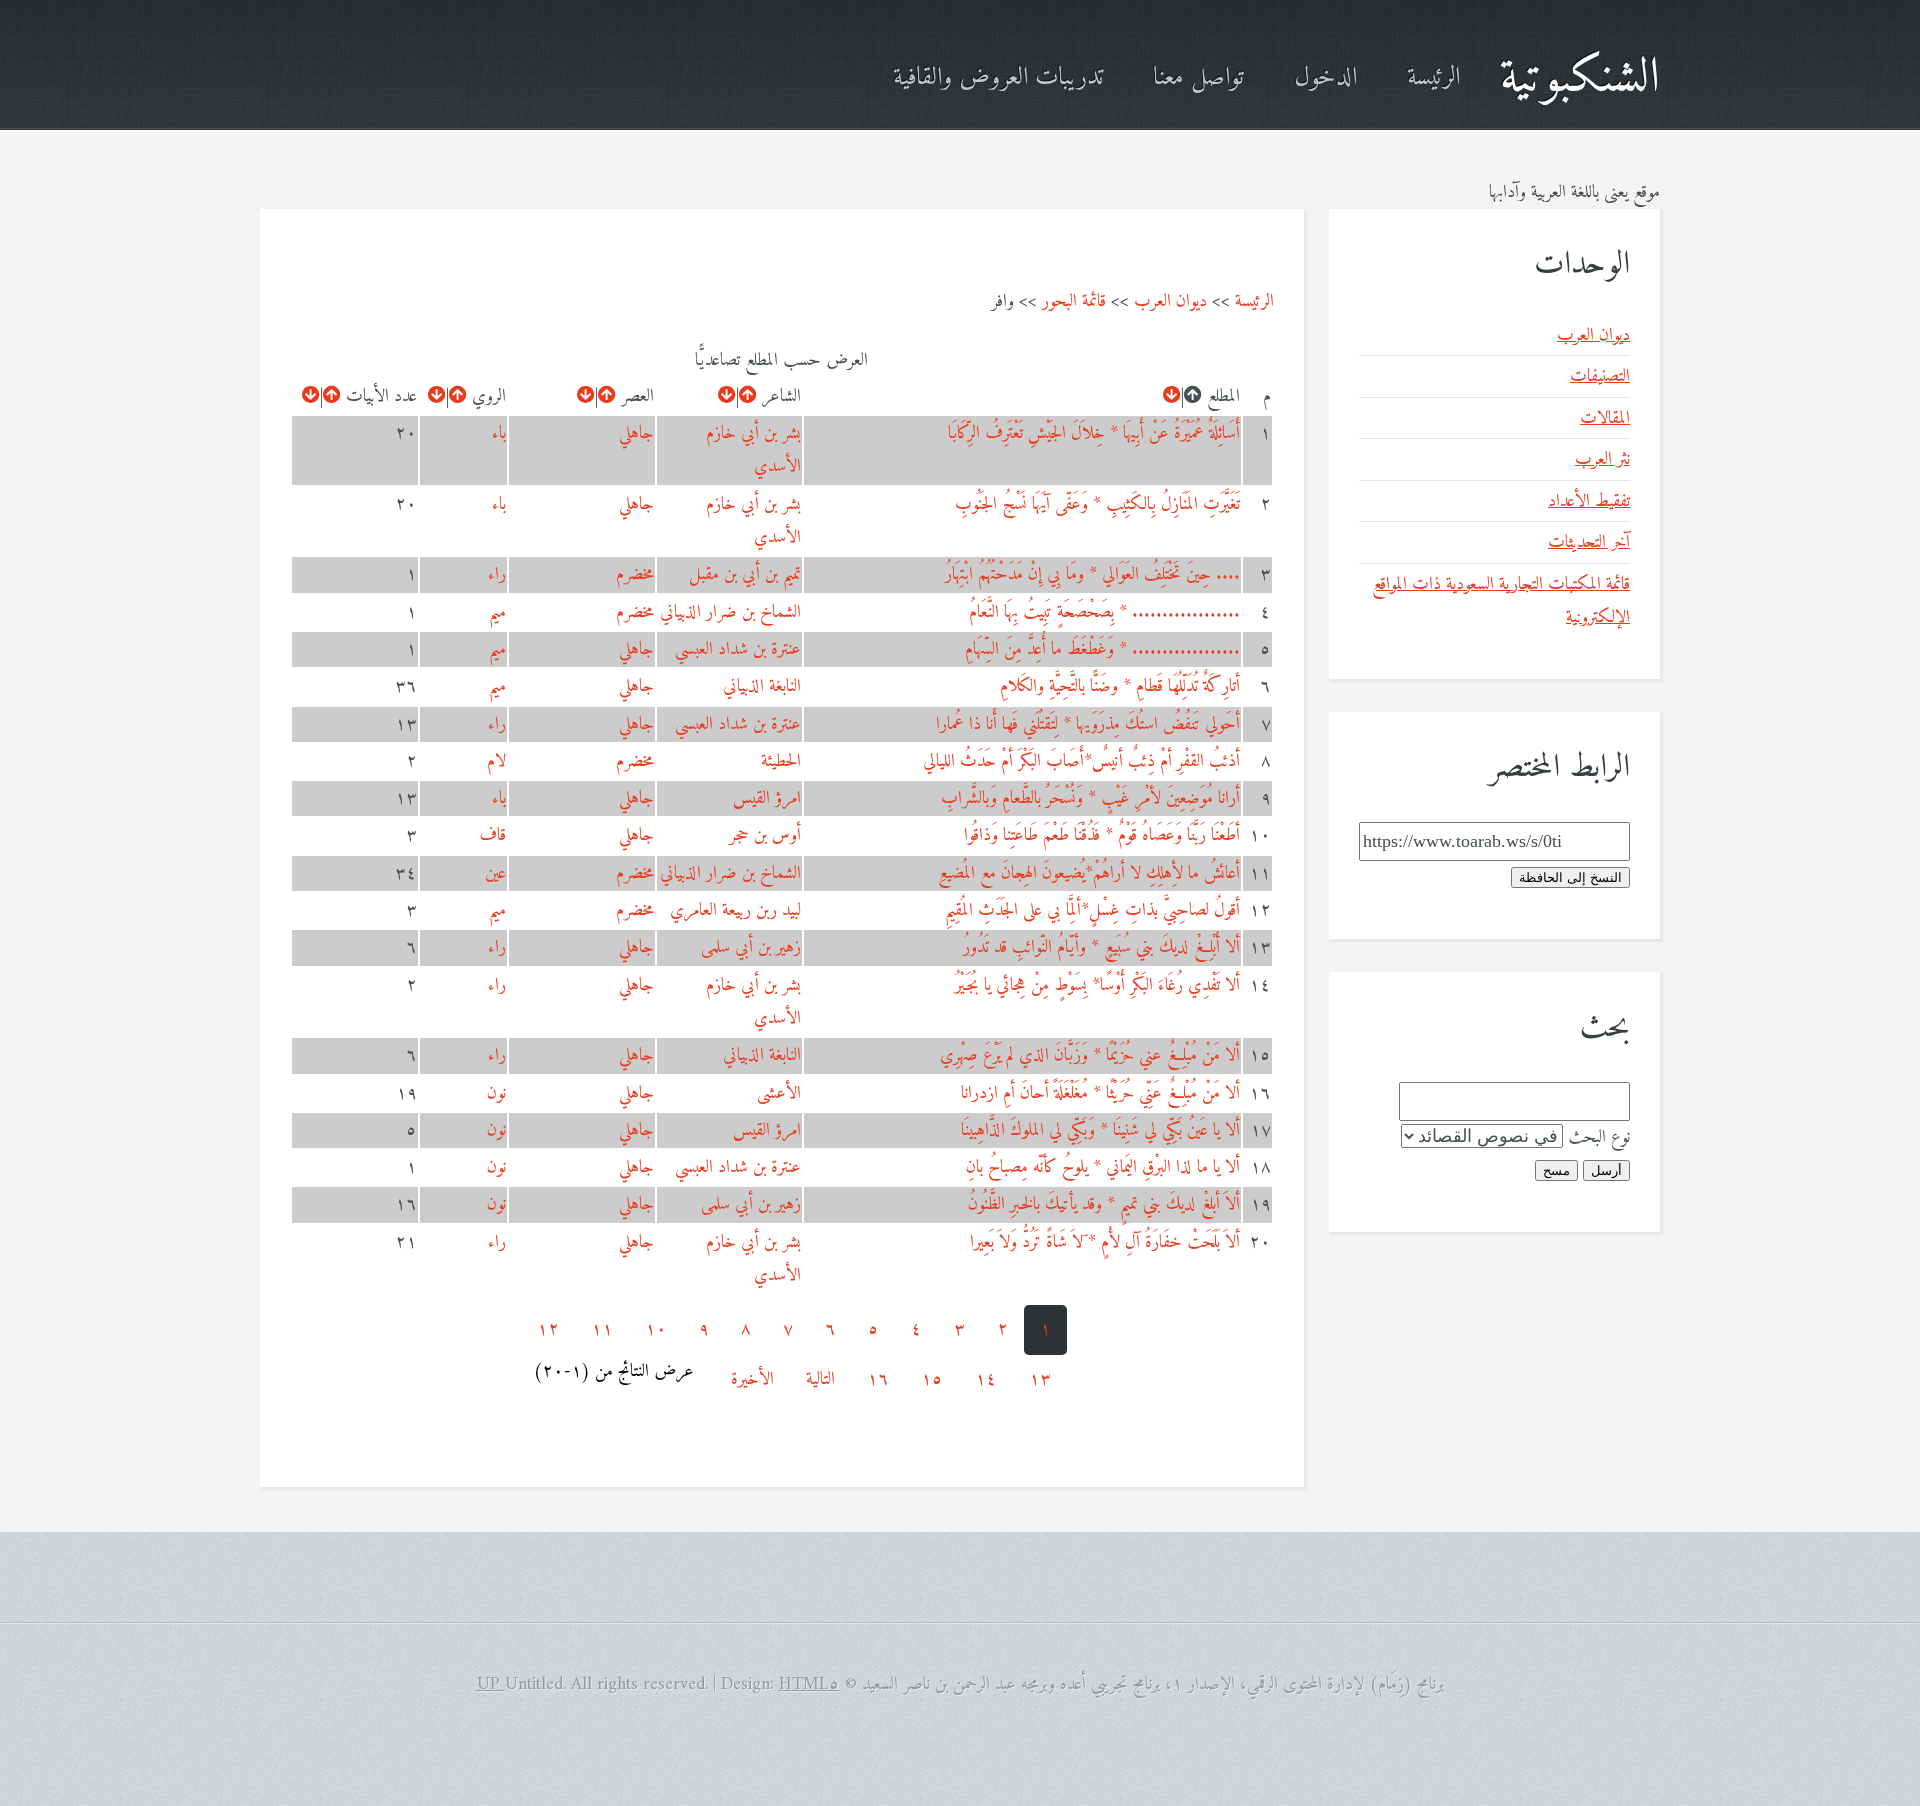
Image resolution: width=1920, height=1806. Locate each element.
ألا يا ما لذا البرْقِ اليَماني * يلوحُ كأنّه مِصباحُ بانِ (1103, 1167)
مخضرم (635, 574)
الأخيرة (752, 1379)
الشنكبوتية (1580, 78)
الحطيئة (781, 761)
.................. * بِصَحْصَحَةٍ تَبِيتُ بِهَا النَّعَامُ (1104, 612)
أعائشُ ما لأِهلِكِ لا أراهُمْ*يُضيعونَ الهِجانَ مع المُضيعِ (1089, 873)
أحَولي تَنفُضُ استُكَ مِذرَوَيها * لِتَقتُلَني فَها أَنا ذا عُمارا (1088, 724)
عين (495, 873)
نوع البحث (1599, 1137)
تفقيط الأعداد (1589, 501)
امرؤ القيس (767, 798)
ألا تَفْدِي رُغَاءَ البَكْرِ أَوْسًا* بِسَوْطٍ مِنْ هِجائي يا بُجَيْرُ (1097, 985)
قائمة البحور (1074, 301)
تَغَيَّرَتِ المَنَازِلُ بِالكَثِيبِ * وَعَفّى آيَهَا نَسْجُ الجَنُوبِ (1097, 504)
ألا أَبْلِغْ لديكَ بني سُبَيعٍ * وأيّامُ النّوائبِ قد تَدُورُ (1101, 947)
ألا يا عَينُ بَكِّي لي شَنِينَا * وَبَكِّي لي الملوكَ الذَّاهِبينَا (1100, 1130)
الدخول (1325, 78)
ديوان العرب (1170, 301)
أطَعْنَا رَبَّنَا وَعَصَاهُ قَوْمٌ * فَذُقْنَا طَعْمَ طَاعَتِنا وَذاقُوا (1102, 835)
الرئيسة (1433, 78)
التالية (820, 1379)
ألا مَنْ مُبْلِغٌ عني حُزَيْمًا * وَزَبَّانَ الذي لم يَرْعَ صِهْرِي (1090, 1055)
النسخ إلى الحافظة (1570, 877)
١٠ (656, 1329)
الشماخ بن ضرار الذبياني (730, 612)
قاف (492, 835)
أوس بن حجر (765, 835)
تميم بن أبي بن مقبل (745, 574)
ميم (497, 612)
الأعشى (779, 1093)
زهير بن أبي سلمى (751, 947)
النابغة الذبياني (762, 686)
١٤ (986, 1379)
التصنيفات (1600, 376)
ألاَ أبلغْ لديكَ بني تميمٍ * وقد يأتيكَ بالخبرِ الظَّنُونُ (1104, 1204)
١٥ (932, 1379)
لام (496, 761)
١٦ (878, 1379)
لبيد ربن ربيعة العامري (735, 910)
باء (499, 433)
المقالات (1605, 418)
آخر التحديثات (1589, 542)
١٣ (1040, 1379)
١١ (602, 1329)
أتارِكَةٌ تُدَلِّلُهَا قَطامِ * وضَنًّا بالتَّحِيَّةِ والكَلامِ (1120, 686)
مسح (1556, 1170)
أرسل (1606, 1170)
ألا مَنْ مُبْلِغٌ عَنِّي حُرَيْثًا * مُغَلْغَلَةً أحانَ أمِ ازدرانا (1100, 1093)
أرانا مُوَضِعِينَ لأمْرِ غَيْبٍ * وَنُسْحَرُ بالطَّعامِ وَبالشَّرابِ (1090, 798)
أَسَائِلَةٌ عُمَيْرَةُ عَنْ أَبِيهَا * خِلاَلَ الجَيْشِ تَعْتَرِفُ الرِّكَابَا (1094, 433)
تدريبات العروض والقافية (998, 78)
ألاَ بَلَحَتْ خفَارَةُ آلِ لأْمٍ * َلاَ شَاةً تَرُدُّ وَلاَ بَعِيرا (1105, 1242)
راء (497, 574)
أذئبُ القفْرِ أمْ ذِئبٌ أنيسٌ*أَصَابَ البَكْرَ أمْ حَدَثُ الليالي (1081, 761)
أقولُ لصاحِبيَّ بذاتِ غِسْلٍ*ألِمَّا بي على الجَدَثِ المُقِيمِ (1092, 910)
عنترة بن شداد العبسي (738, 649)
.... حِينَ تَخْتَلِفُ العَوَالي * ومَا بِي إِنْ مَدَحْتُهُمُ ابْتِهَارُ (1092, 574)
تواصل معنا (1198, 78)
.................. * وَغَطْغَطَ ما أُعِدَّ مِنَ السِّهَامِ (1102, 649)
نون (496, 1093)
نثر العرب (1602, 459)
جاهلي (636, 433)
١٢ (548, 1329)
